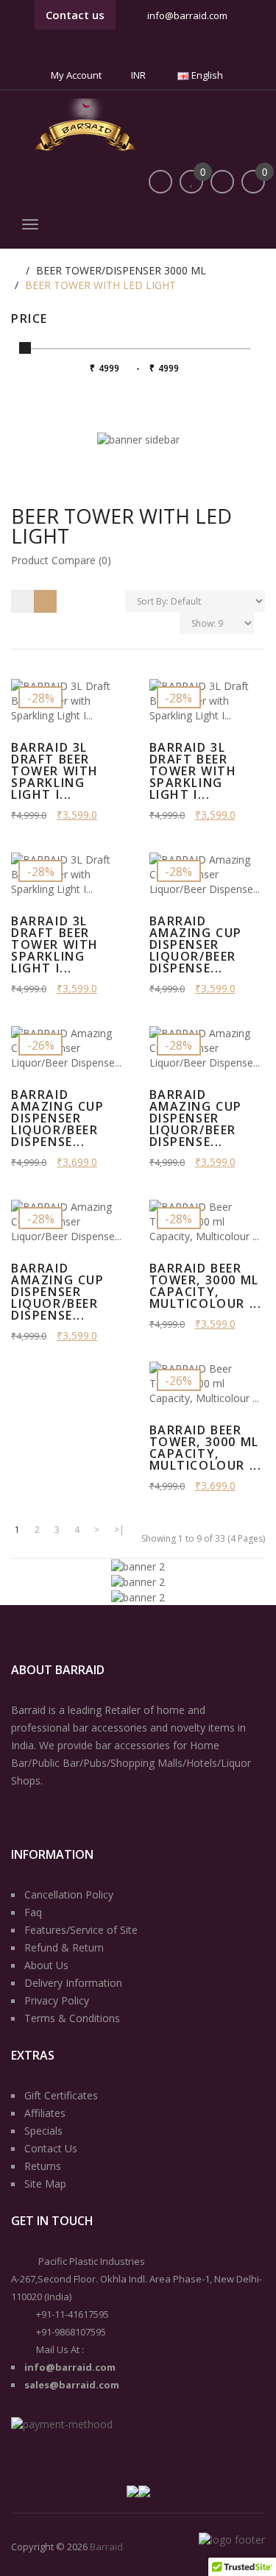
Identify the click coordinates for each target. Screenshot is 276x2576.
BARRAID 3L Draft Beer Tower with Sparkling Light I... (193, 771)
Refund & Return (64, 1947)
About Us (46, 1965)
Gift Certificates (61, 2095)
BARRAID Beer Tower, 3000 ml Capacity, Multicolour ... (206, 1286)
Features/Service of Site (81, 1930)
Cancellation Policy (69, 1894)
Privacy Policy (57, 2000)
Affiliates (45, 2113)
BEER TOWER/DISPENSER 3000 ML (121, 270)
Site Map (45, 2184)
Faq (33, 1912)
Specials (43, 2131)
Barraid (106, 2547)
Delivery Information (73, 1983)
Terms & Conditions (72, 2018)
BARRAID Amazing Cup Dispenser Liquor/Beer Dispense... (196, 944)
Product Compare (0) (61, 560)
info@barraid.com (187, 15)
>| (119, 1530)
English (207, 75)
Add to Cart (68, 668)
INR (139, 75)
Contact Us (51, 2148)
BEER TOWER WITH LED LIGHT (100, 285)
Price (29, 319)
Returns (43, 2166)
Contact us (75, 15)
